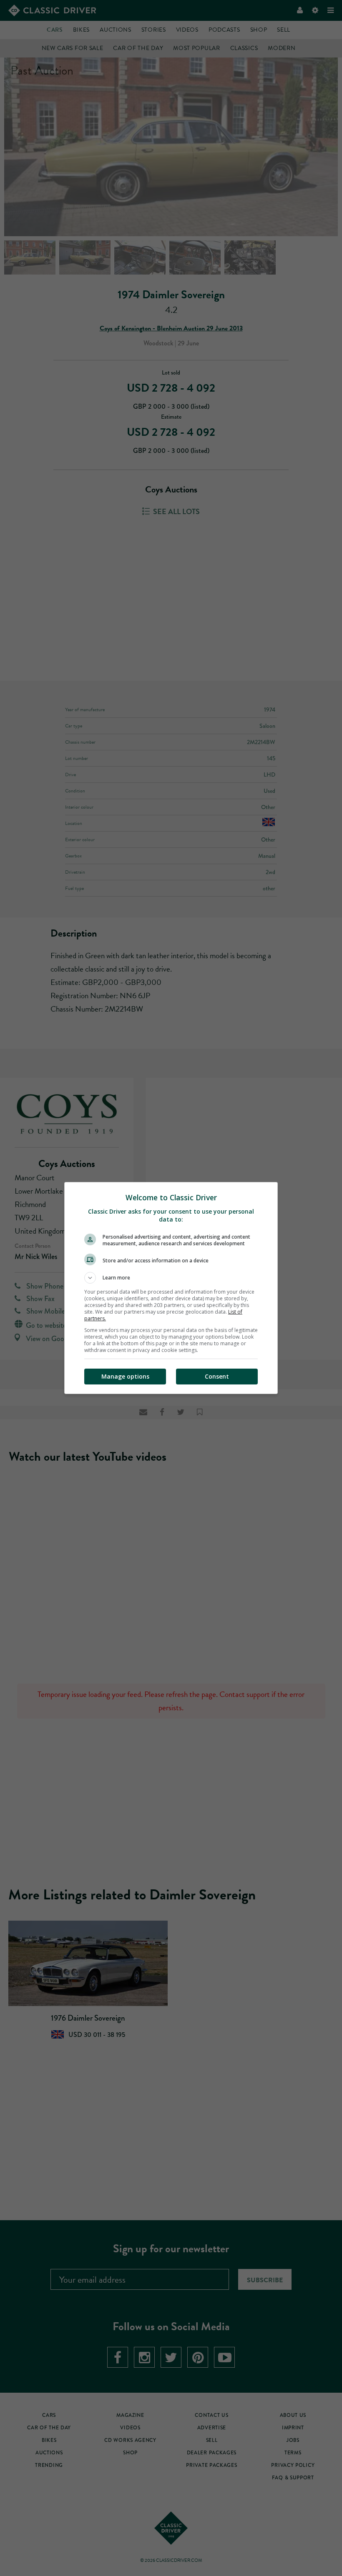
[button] (171, 1278)
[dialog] (171, 1288)
